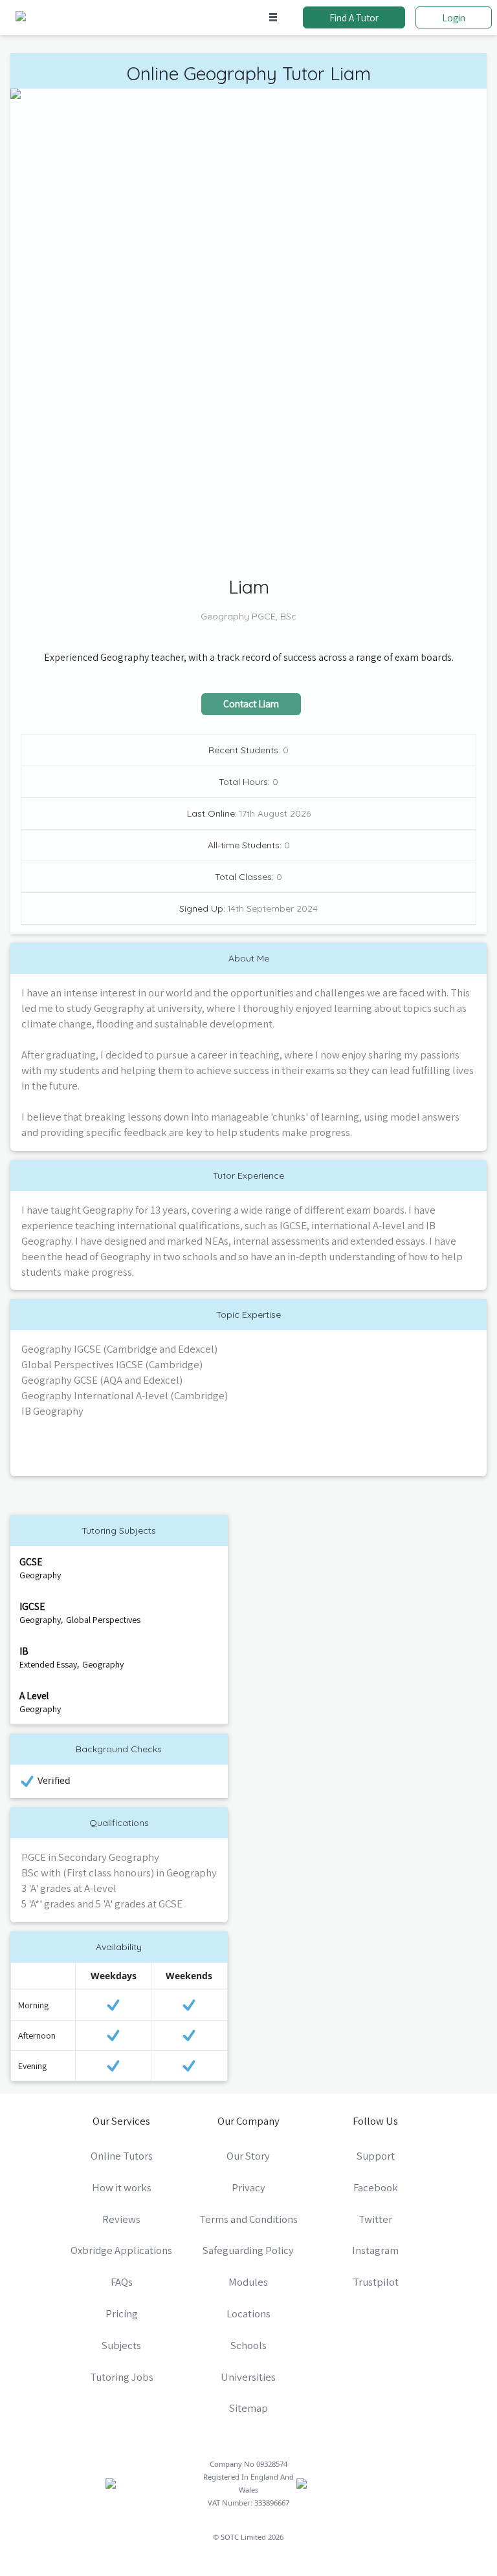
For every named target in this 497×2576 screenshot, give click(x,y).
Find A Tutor (354, 17)
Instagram (375, 2250)
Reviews (121, 2219)
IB (24, 1651)
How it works (122, 2187)
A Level (34, 1695)
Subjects (121, 2345)
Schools (248, 2345)
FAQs (122, 2282)
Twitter (375, 2219)
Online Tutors (122, 2156)
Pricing (122, 2313)
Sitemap (248, 2408)
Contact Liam (251, 703)
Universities (248, 2377)
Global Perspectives (103, 1620)
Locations (248, 2313)
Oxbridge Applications (121, 2250)
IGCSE (32, 1606)
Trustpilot (376, 2282)
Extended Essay (48, 1664)
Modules (248, 2282)
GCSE (31, 1562)
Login (454, 17)
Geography (40, 1575)
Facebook (376, 2187)
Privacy (248, 2187)
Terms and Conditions (248, 2219)
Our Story (248, 2156)
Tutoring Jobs (122, 2377)
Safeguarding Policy (248, 2250)
